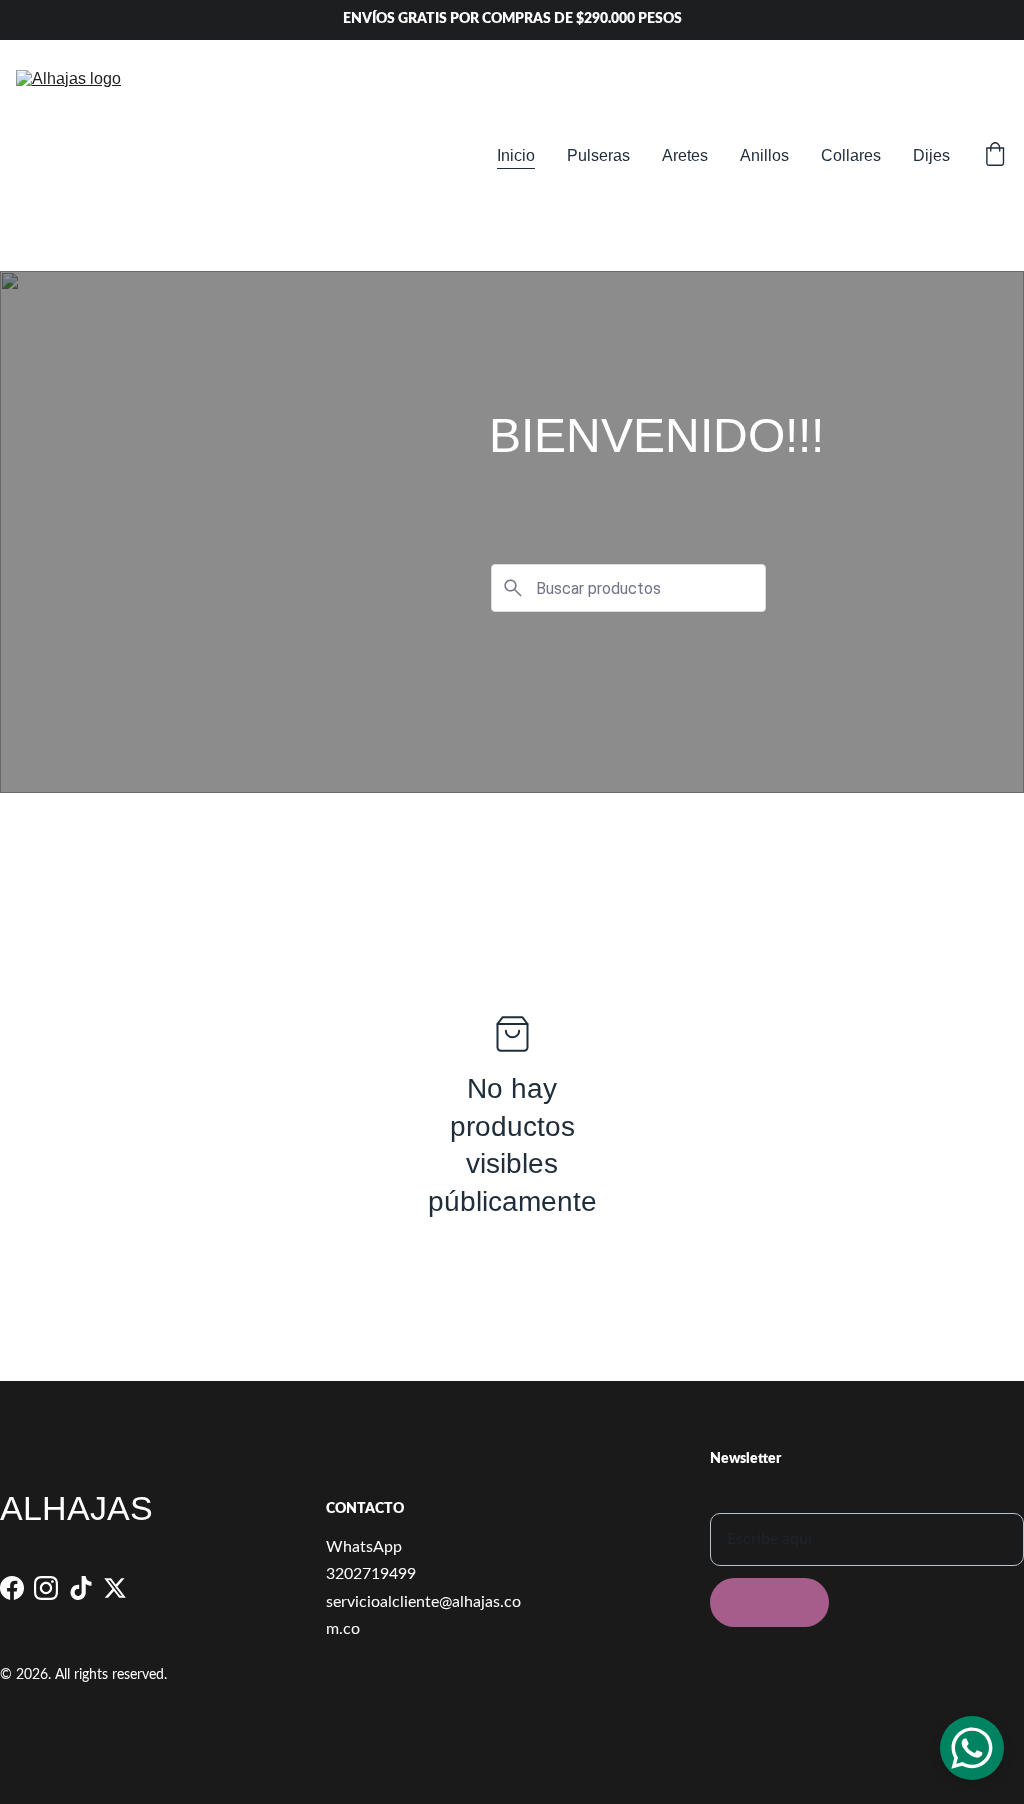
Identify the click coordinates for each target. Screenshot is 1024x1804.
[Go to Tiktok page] (81, 1588)
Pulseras (598, 155)
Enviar (769, 1602)
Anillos (764, 155)
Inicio (516, 155)
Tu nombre (747, 1499)
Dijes (931, 155)
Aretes (685, 155)
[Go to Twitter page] (115, 1588)
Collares (851, 155)
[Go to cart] (995, 156)
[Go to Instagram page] (46, 1588)
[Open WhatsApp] (972, 1748)
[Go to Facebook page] (12, 1588)
